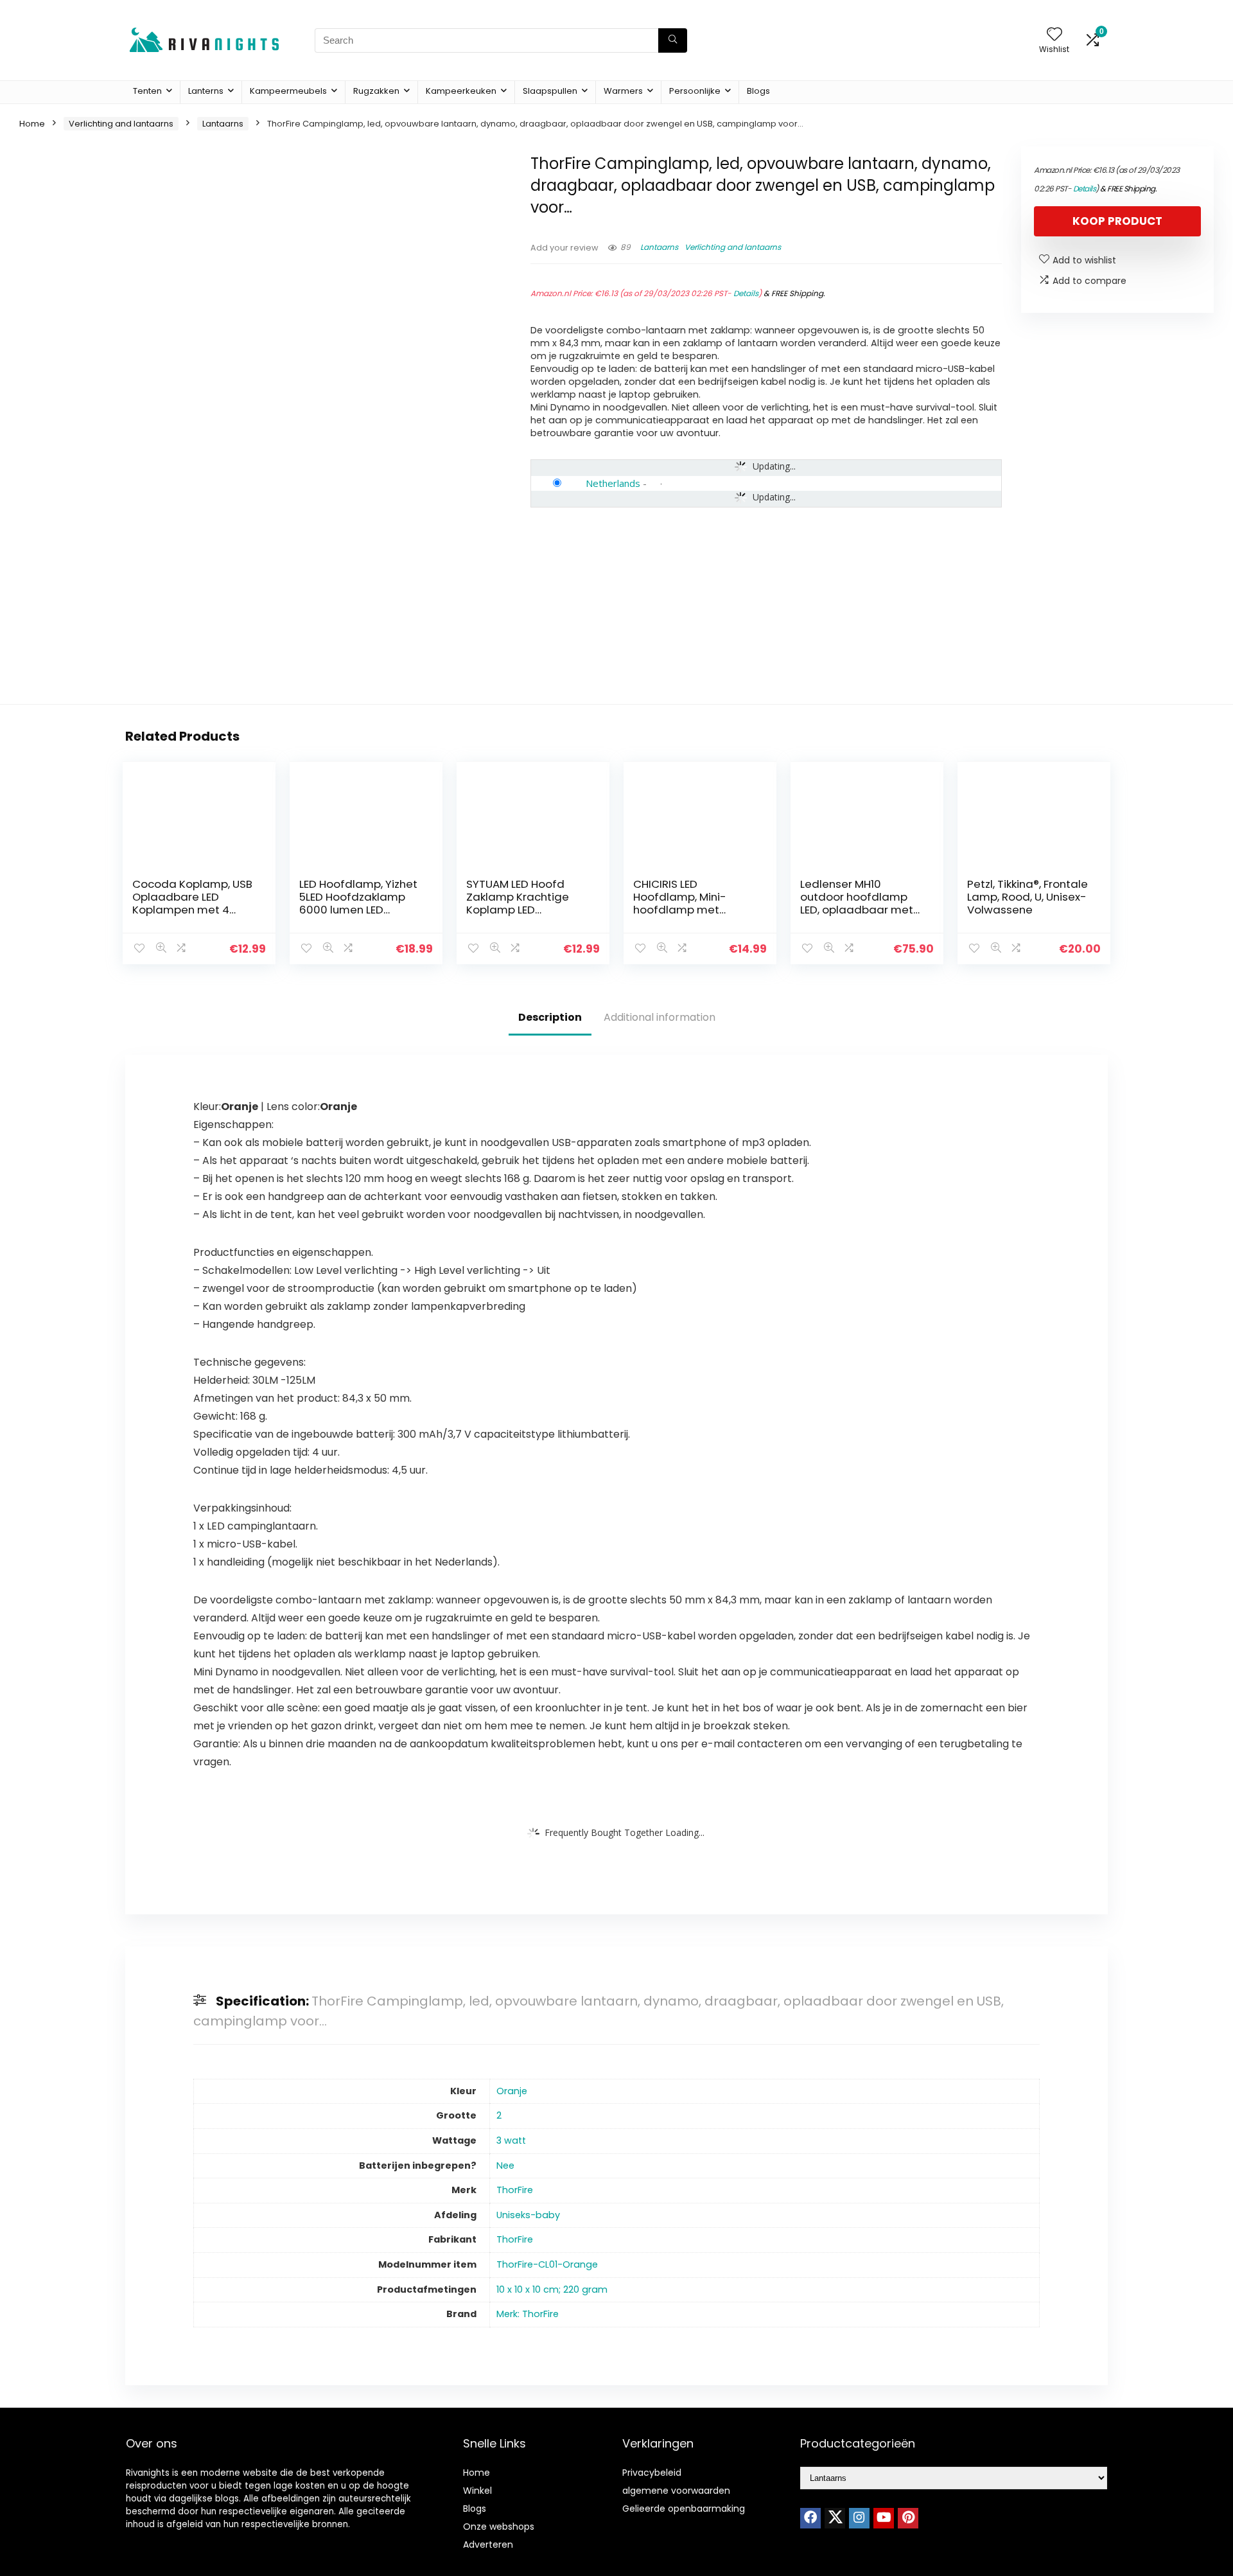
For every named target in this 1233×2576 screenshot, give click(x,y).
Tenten (147, 91)
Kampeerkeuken (461, 91)
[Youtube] (884, 2518)
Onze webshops (499, 2527)
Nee (505, 2166)
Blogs (758, 91)
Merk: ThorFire (528, 2314)
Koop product (1117, 221)
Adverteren (488, 2545)
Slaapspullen (550, 91)
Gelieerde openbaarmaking (684, 2509)
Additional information (660, 1017)
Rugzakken (376, 91)
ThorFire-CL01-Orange (547, 2264)
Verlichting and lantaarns (121, 124)
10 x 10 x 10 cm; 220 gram (552, 2289)
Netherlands (613, 483)
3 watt (511, 2140)
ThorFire (515, 2190)
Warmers (623, 91)
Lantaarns (223, 124)
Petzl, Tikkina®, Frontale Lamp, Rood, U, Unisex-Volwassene (1027, 897)
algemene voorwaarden (676, 2491)
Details (746, 293)
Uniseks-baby (528, 2215)
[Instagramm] (859, 2518)
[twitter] (835, 2518)
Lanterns (206, 91)
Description (550, 1017)
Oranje (512, 2091)
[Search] (673, 40)
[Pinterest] (908, 2518)
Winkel (477, 2491)
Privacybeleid (652, 2473)
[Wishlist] (1054, 35)
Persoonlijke (695, 91)
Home (32, 124)
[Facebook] (810, 2518)
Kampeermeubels (288, 91)
